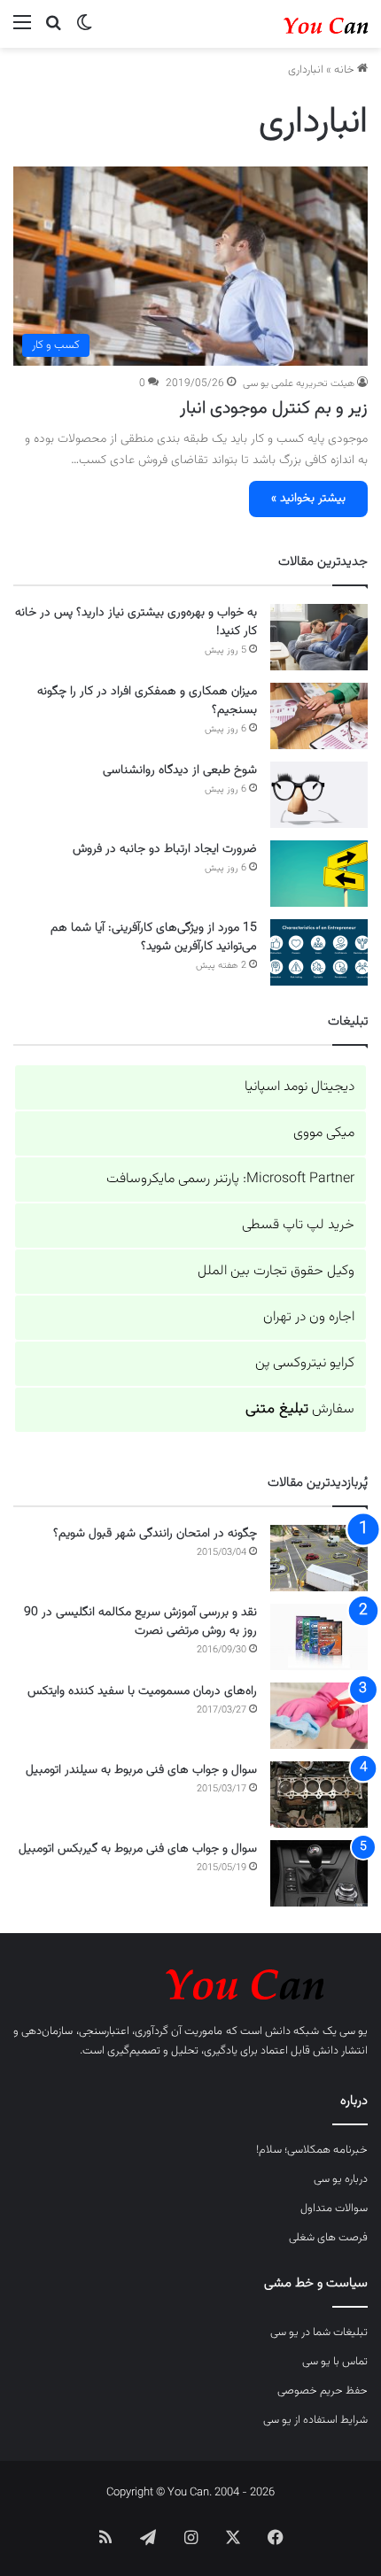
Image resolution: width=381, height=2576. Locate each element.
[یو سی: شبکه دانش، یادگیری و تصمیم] (297, 24)
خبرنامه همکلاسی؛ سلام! (312, 2150)
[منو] (22, 31)
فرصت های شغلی (328, 2238)
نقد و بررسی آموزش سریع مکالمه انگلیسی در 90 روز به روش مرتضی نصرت (140, 1622)
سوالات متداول (334, 2209)
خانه (346, 70)
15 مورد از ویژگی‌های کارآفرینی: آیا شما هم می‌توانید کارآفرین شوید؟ (154, 937)
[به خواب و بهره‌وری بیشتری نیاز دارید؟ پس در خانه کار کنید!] (319, 637)
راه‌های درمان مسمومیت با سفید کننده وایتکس (142, 1691)
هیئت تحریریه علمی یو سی (299, 383)
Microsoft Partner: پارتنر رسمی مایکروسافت (230, 1179)
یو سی (354, 2031)
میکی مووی (324, 1133)
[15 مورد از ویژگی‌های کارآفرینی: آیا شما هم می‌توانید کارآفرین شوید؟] (319, 952)
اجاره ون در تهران (309, 1317)
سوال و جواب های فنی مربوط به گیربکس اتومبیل (138, 1849)
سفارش (300, 1409)
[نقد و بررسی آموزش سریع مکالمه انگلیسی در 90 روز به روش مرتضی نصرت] (319, 1637)
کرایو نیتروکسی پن (305, 1363)
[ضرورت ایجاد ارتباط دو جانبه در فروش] (319, 874)
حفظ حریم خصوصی (323, 2391)
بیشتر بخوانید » (308, 499)
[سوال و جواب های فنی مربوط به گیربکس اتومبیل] (319, 1873)
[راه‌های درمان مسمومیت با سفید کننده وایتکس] (319, 1716)
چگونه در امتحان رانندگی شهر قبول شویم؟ (155, 1534)
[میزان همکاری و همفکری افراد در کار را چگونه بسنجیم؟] (319, 716)
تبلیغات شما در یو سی (319, 2332)
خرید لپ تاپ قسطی (298, 1225)
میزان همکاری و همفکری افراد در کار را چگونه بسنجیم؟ (147, 701)
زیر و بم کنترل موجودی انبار (274, 408)
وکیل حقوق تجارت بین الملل (276, 1271)
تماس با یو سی (335, 2362)
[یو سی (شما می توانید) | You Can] (190, 1981)
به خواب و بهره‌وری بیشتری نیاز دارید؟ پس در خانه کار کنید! (136, 622)
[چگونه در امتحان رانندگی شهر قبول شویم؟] (319, 1558)
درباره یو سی (341, 2179)
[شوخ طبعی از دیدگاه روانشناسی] (319, 795)
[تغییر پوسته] (84, 31)
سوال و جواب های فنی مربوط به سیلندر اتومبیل (141, 1770)
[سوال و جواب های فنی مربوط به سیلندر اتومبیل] (319, 1795)
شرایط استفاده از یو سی (315, 2420)
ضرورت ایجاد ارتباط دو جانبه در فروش (165, 849)
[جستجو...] (53, 31)
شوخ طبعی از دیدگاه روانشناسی (180, 770)
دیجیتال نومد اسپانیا (299, 1087)
